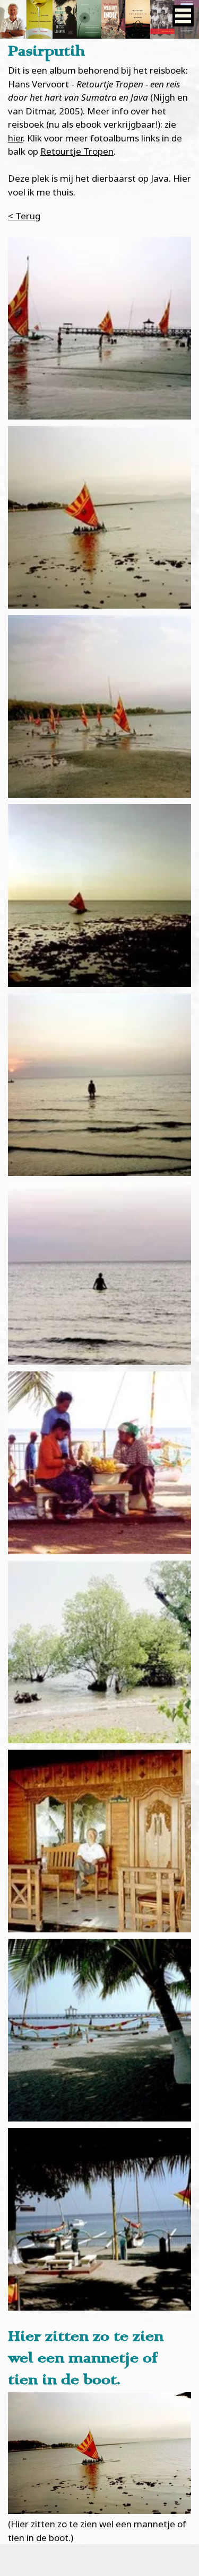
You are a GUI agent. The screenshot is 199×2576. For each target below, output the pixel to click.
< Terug (24, 216)
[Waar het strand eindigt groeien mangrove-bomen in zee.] (99, 1652)
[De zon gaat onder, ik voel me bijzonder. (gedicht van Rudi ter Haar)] (99, 1085)
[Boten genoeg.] (99, 706)
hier (15, 138)
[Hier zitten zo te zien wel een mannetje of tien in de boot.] (99, 517)
